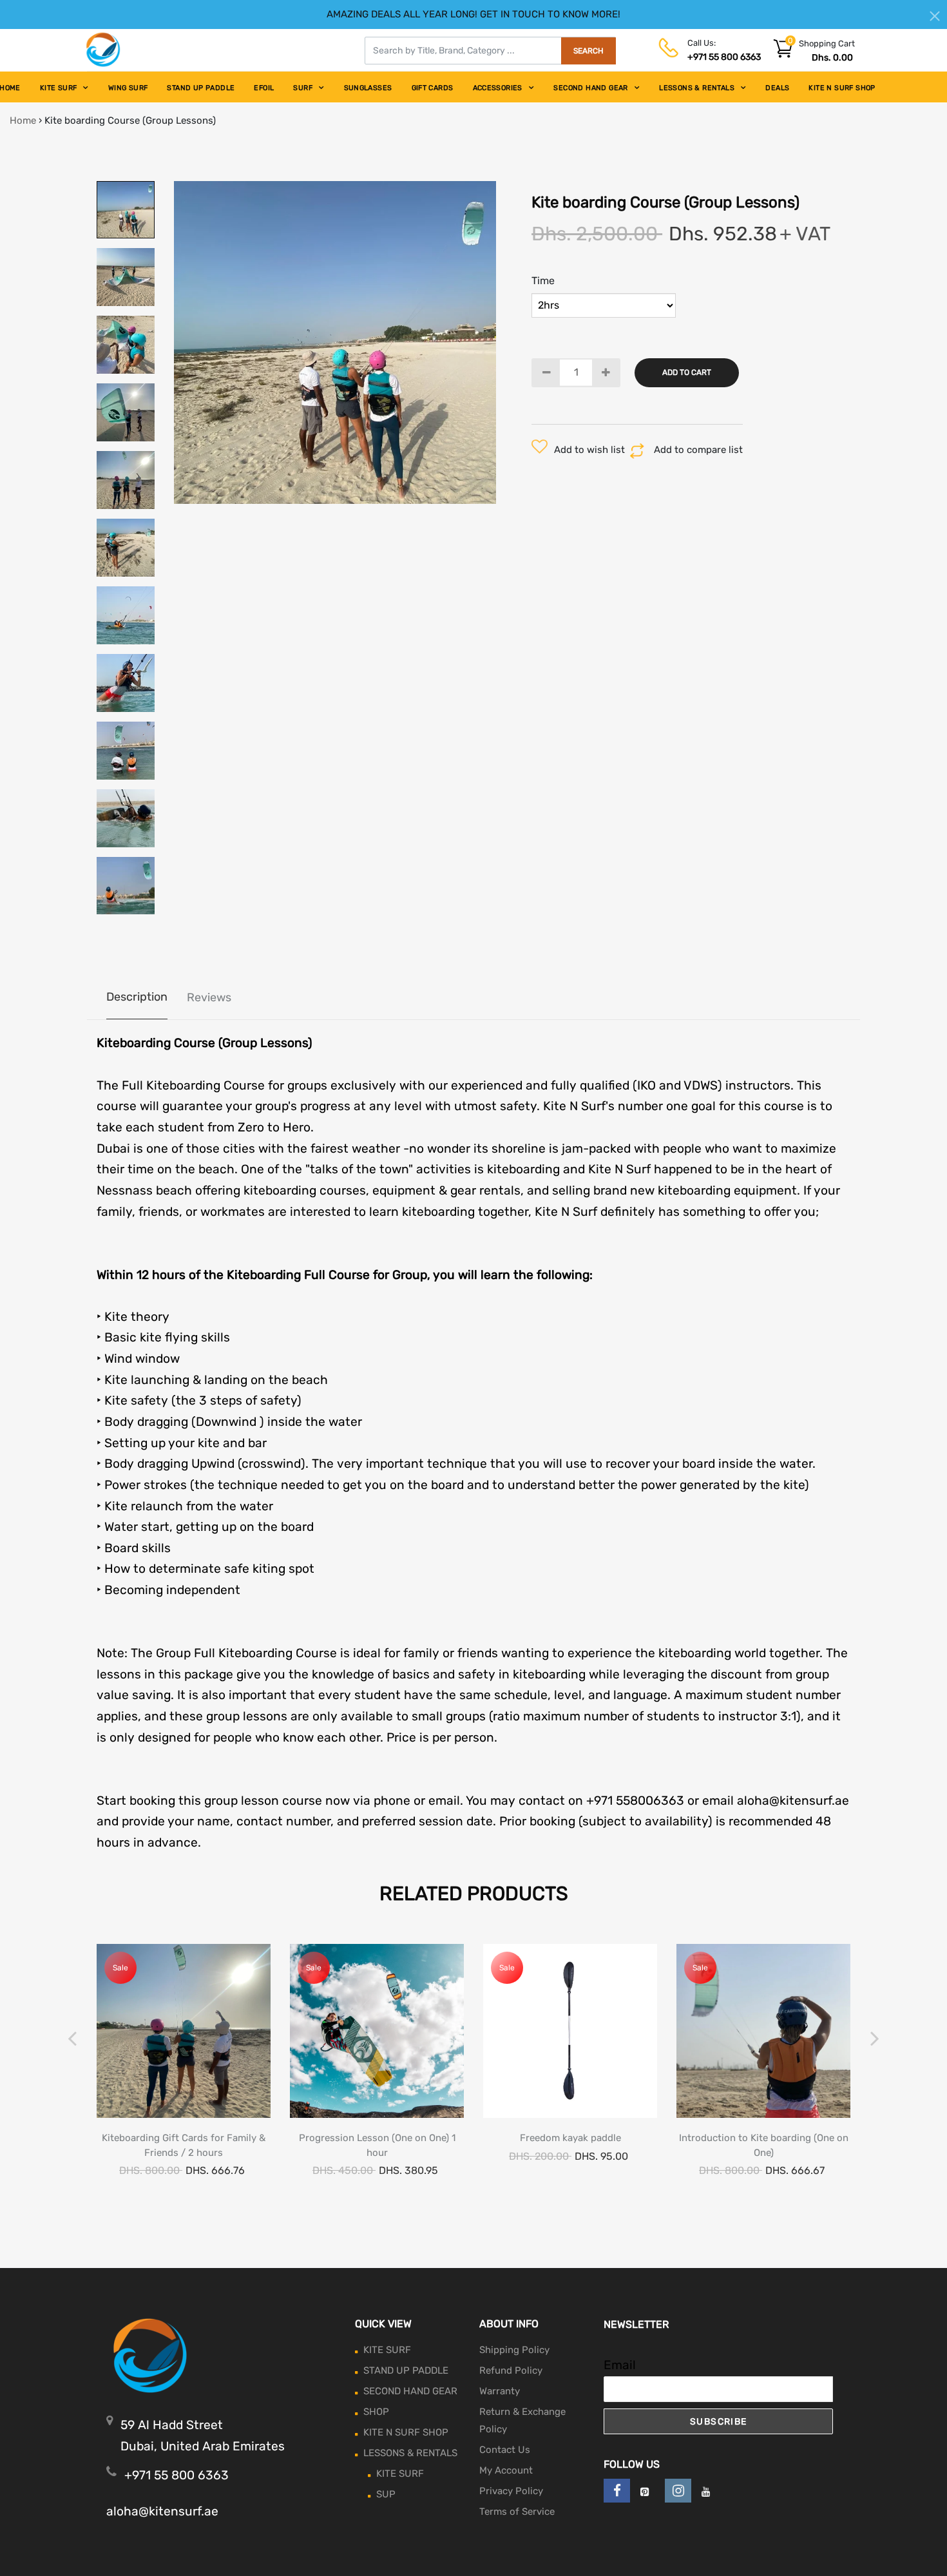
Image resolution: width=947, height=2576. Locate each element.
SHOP (376, 2412)
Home (23, 120)
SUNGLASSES (368, 88)
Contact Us (505, 2450)
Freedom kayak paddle (570, 2138)
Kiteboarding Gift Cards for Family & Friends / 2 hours (184, 2145)
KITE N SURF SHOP (842, 88)
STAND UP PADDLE (201, 88)
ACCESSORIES (498, 88)
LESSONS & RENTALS (697, 88)
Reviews (209, 997)
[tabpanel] (335, 342)
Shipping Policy (514, 2350)
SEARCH (588, 51)
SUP (386, 2494)
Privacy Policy (511, 2491)
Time (543, 281)
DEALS (777, 88)
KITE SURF (59, 88)
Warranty (500, 2391)
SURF (303, 88)
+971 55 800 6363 (724, 57)
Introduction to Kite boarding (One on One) (764, 2145)
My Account (506, 2470)
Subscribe (719, 2422)
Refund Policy (511, 2370)
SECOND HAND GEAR (590, 88)
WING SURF (128, 88)
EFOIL (264, 88)
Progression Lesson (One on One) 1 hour (377, 2145)
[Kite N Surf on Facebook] (617, 2491)
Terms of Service (517, 2512)
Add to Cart (687, 372)
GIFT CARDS (433, 88)
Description (137, 997)
